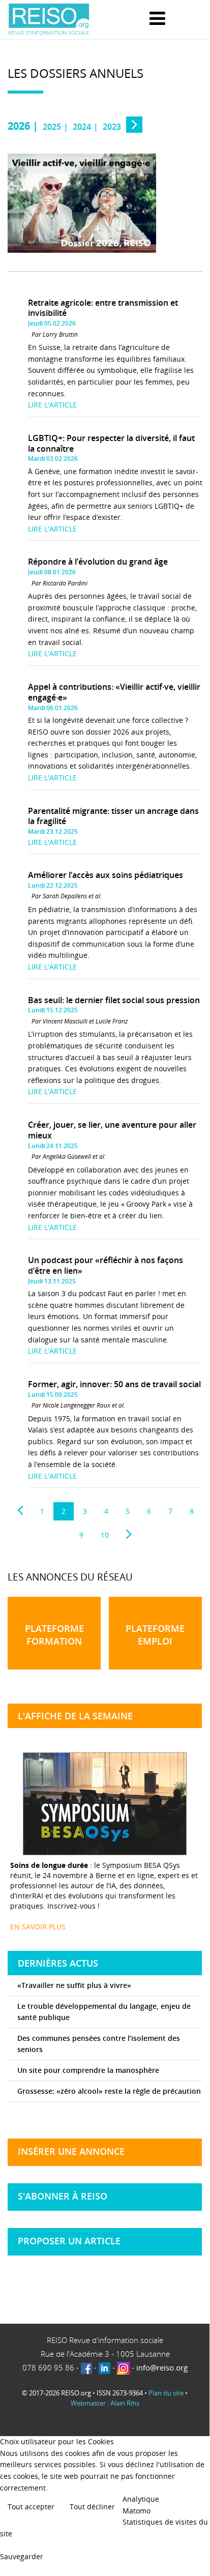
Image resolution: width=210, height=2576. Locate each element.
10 (105, 1535)
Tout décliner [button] (92, 2507)
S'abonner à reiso (63, 2196)
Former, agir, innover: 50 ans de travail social (114, 1384)
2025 (52, 127)
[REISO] (49, 20)
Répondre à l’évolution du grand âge (98, 562)
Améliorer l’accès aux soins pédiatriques (106, 875)
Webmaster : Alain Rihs (105, 2403)
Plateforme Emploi (155, 1635)
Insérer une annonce (71, 2151)
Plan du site (166, 2393)
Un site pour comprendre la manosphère (88, 2070)
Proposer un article (69, 2241)
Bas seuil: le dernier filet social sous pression (114, 1000)
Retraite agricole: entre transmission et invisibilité (103, 308)
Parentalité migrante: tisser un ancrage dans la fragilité (113, 816)
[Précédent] (20, 1510)
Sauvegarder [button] (22, 2556)
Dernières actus (58, 1963)
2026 (19, 126)
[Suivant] (129, 1534)
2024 (82, 127)
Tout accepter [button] (31, 2507)
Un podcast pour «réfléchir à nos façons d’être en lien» (106, 1265)
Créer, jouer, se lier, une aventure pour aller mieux (112, 1130)
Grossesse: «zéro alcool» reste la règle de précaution (109, 2091)
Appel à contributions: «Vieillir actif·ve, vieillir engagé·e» (114, 692)
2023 (112, 127)
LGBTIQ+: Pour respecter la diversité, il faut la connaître (111, 443)
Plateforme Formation (54, 1635)
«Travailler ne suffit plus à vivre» (74, 1985)
